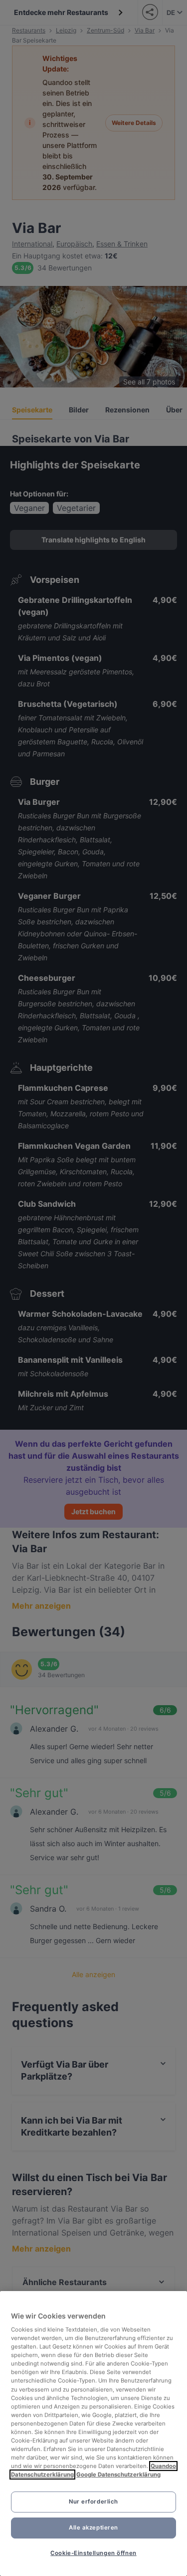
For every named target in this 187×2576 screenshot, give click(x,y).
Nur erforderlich (93, 2502)
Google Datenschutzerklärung (118, 2475)
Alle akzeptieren (93, 2528)
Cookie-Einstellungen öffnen (93, 2553)
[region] (93, 2434)
